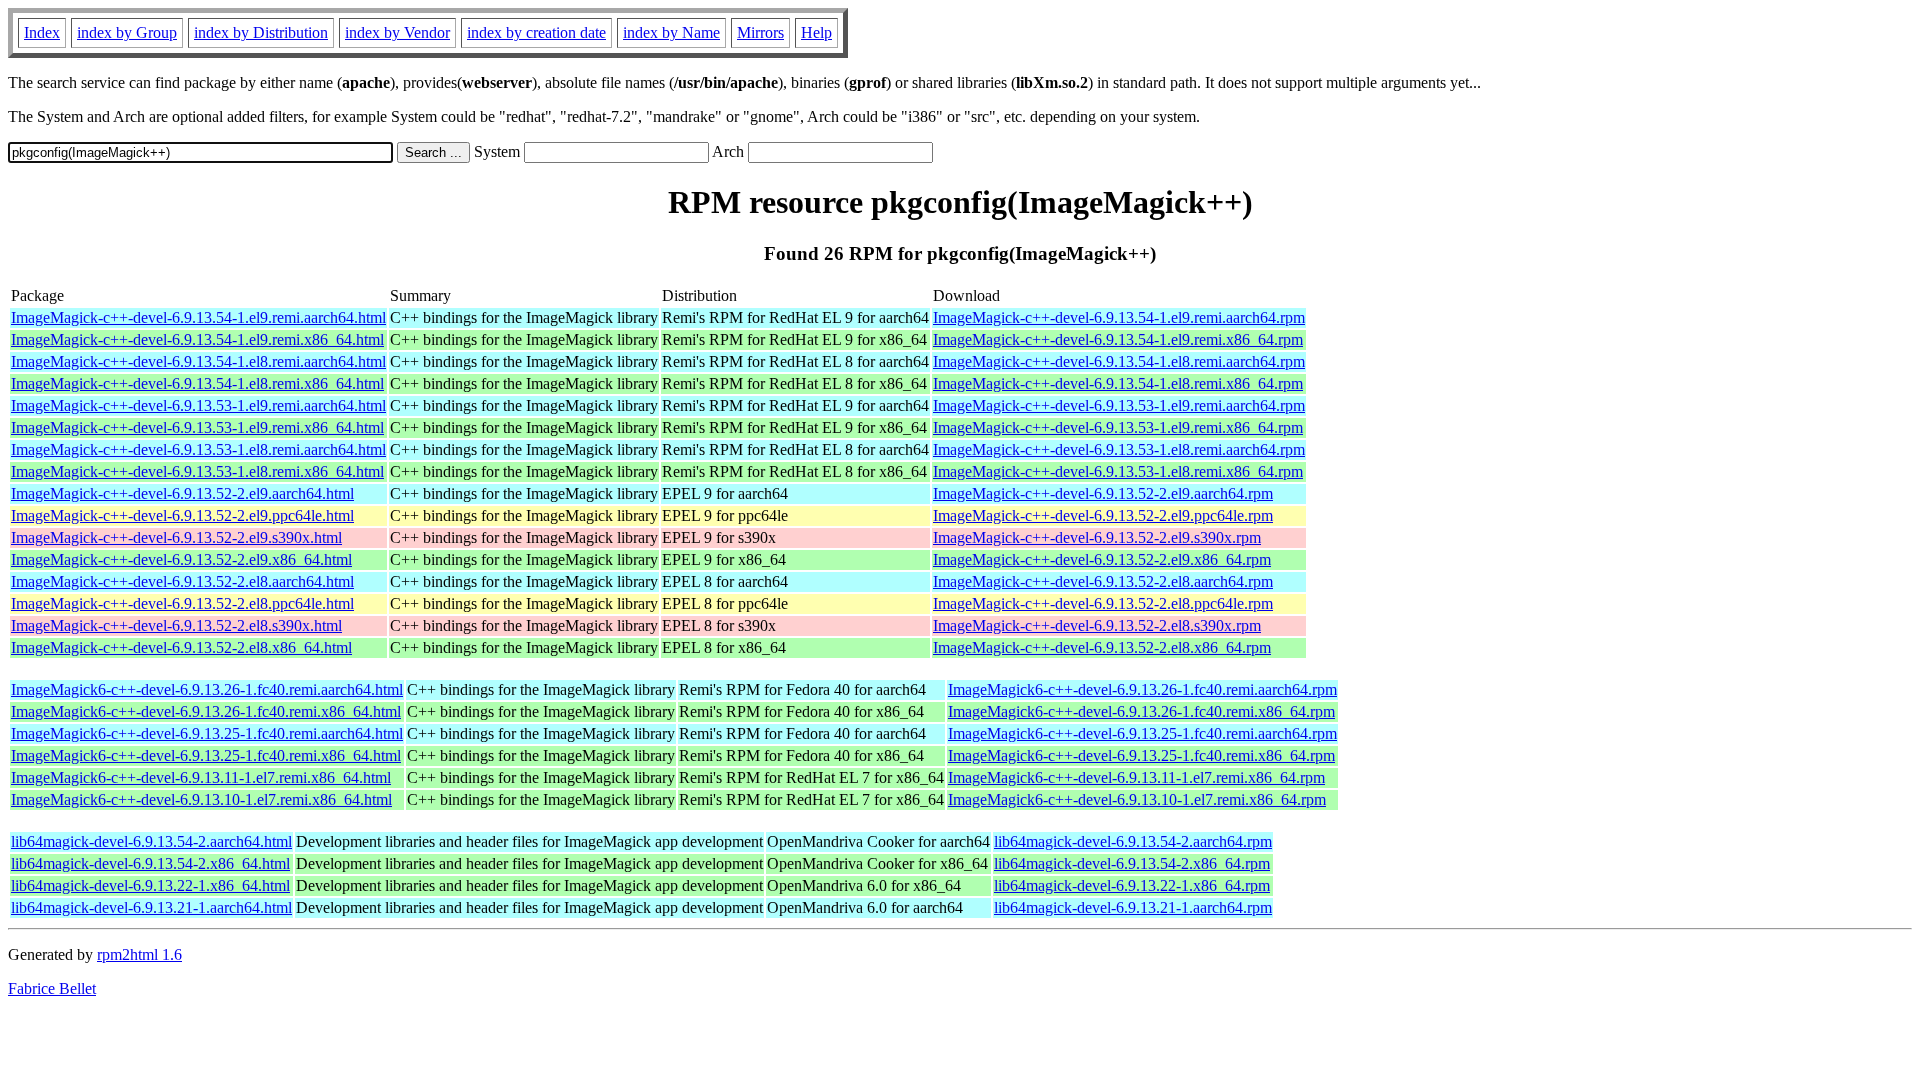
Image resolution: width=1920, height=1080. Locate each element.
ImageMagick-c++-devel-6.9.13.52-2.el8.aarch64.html (182, 581)
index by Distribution (261, 32)
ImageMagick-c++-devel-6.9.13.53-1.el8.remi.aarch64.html (198, 449)
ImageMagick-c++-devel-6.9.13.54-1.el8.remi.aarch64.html (198, 361)
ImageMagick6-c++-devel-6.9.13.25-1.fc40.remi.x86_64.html (206, 755)
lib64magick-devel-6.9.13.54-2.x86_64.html (150, 863)
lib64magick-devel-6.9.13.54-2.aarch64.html (151, 841)
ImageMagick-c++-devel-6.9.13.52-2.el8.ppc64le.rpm (1103, 603)
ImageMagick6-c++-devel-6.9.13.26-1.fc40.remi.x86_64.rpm (1141, 711)
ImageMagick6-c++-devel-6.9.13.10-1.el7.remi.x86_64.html (201, 799)
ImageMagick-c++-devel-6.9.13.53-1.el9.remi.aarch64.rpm (1119, 405)
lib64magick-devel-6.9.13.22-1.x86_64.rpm (1132, 885)
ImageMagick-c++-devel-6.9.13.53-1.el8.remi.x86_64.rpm (1118, 471)
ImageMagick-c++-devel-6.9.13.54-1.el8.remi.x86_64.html (197, 383)
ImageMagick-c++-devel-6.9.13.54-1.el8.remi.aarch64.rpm (1119, 361)
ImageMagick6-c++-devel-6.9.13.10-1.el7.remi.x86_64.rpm (1137, 799)
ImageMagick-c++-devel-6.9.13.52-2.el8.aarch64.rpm (1103, 581)
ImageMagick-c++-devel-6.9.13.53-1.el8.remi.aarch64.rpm (1119, 449)
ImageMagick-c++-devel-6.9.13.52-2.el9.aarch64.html (182, 493)
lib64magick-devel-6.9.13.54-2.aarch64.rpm (1133, 841)
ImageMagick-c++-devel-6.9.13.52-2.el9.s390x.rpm (1097, 537)
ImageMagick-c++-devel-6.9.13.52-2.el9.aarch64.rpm (1103, 493)
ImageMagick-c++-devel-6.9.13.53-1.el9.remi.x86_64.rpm (1118, 427)
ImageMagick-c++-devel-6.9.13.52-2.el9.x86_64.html (181, 559)
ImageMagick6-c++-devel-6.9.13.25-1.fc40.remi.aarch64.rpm (1142, 733)
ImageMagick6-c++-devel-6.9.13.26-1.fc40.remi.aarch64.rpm (1142, 689)
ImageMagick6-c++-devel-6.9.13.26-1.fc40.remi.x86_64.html (206, 711)
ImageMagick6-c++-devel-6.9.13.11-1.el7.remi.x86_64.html (201, 777)
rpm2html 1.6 (139, 954)
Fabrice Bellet (52, 988)
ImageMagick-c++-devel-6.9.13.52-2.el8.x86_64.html (181, 647)
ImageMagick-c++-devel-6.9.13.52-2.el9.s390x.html (176, 537)
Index (42, 32)
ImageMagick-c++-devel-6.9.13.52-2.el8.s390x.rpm (1097, 625)
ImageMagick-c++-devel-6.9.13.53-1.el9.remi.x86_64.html (197, 427)
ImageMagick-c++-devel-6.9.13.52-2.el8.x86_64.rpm (1102, 647)
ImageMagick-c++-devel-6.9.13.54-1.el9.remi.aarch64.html (198, 317)
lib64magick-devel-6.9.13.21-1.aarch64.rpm (1133, 907)
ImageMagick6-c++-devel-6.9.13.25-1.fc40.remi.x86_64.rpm (1141, 755)
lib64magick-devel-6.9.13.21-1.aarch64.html (151, 907)
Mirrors (760, 32)
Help (816, 32)
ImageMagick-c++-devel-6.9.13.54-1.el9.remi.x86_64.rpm (1118, 339)
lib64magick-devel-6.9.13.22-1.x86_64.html (150, 885)
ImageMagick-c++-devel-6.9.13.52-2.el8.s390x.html (176, 625)
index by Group (127, 32)
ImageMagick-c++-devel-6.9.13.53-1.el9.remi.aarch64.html (198, 405)
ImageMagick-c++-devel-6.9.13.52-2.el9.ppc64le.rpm (1103, 515)
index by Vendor (397, 32)
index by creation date (536, 32)
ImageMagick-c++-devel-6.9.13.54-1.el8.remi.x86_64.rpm (1118, 383)
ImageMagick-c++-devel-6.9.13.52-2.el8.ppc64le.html (182, 603)
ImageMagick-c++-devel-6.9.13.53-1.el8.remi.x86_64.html (197, 471)
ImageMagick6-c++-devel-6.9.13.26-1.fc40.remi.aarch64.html (207, 689)
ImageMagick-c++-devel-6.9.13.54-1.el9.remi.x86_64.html (197, 339)
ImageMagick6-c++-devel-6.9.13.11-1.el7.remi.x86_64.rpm (1136, 777)
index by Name (671, 32)
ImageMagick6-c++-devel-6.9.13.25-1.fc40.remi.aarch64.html (207, 733)
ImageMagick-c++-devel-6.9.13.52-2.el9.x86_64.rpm (1102, 559)
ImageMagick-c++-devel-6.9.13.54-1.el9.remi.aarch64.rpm (1119, 317)
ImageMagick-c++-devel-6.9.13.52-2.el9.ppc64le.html (182, 515)
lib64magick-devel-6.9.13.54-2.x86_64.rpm (1132, 863)
